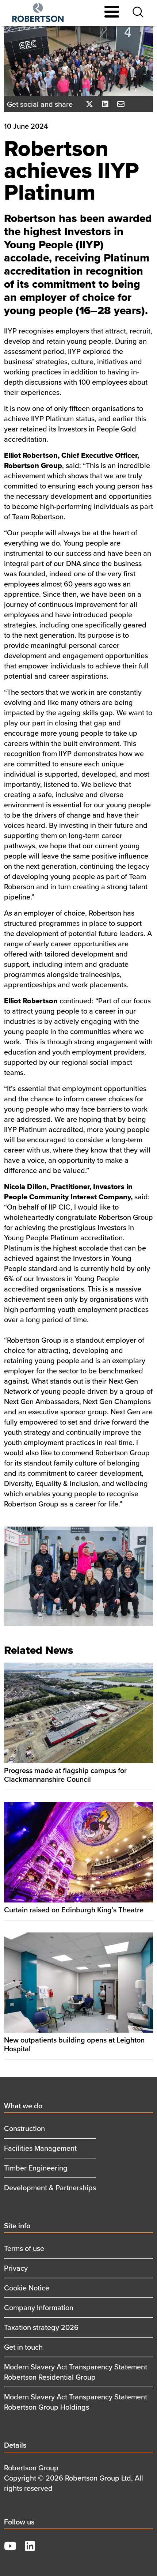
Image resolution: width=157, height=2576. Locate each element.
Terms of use (24, 2248)
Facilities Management (40, 2148)
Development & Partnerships (50, 2187)
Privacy (16, 2268)
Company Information (39, 2307)
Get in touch (23, 2347)
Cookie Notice (27, 2288)
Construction (24, 2128)
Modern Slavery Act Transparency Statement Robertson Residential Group (76, 2372)
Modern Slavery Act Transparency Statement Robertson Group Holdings (76, 2402)
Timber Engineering (36, 2168)
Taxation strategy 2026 (41, 2327)
